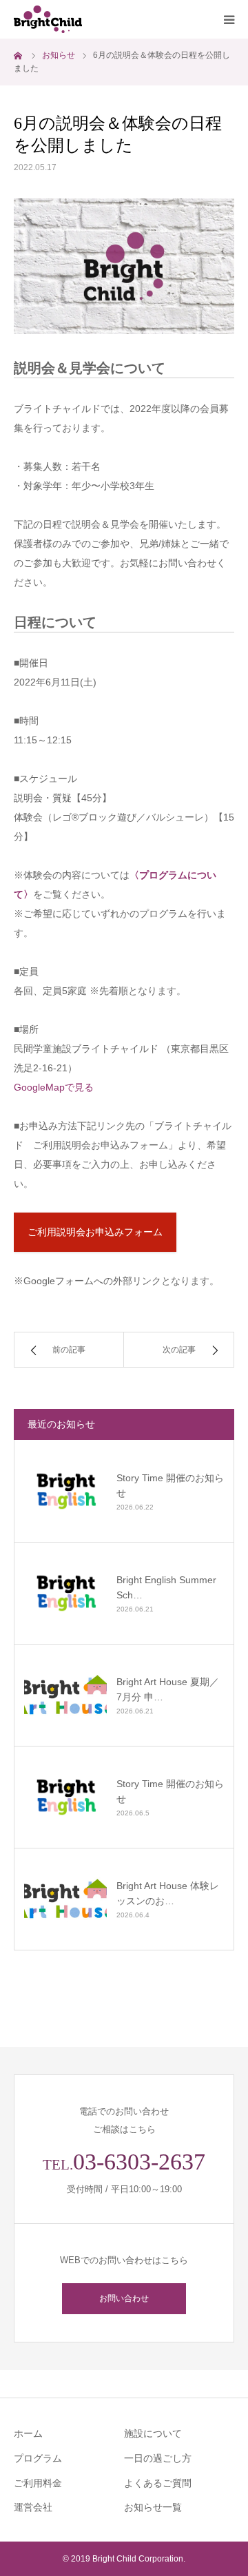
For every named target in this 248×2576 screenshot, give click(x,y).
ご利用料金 (38, 2483)
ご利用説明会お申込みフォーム (95, 1232)
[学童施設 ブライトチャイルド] (96, 19)
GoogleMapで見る (54, 1087)
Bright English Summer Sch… (166, 1587)
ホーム (28, 2433)
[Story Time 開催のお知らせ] (65, 1491)
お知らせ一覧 (153, 2507)
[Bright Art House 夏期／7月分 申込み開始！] (65, 1695)
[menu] (229, 19)
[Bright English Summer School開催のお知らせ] (65, 1593)
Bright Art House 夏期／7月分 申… (168, 1689)
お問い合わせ (124, 2298)
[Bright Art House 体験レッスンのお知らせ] (65, 1899)
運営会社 (33, 2507)
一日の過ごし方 (158, 2458)
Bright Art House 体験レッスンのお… (168, 1893)
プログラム (38, 2458)
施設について (153, 2433)
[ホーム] (19, 55)
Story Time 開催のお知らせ (170, 1485)
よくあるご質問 (158, 2483)
